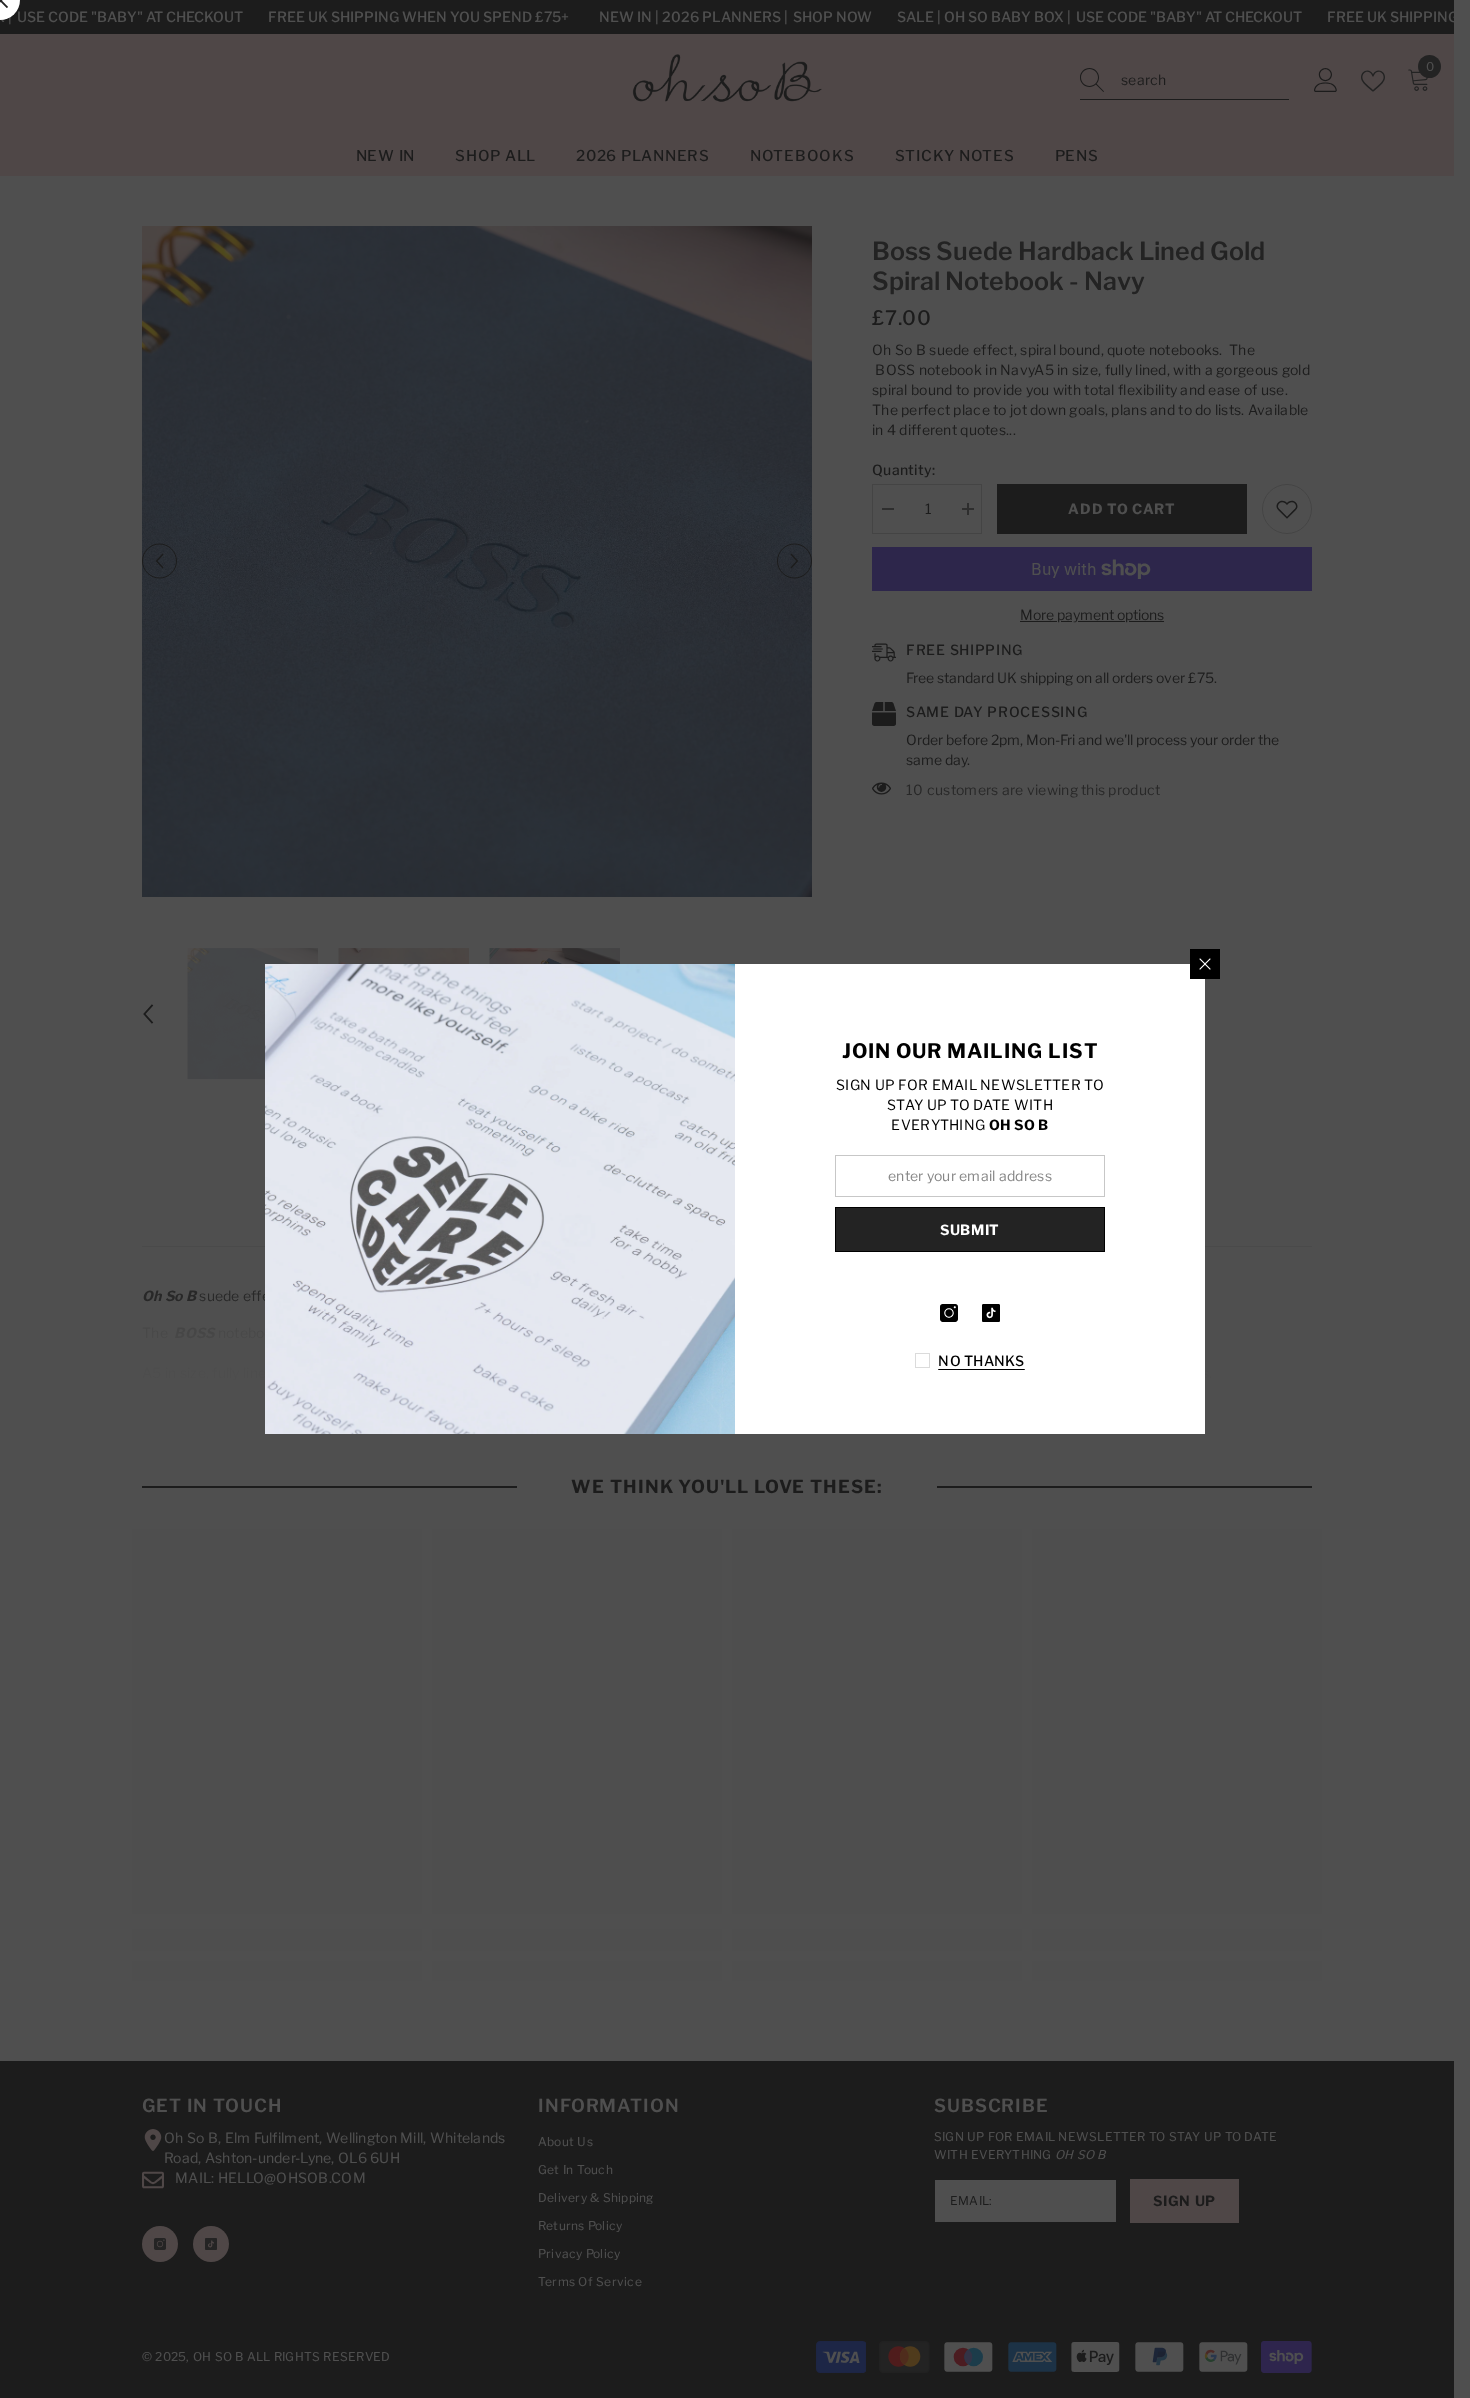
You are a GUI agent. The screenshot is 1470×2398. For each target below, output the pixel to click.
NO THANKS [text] (981, 1360)
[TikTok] (991, 1313)
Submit (970, 1229)
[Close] (1205, 964)
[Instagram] (949, 1313)
